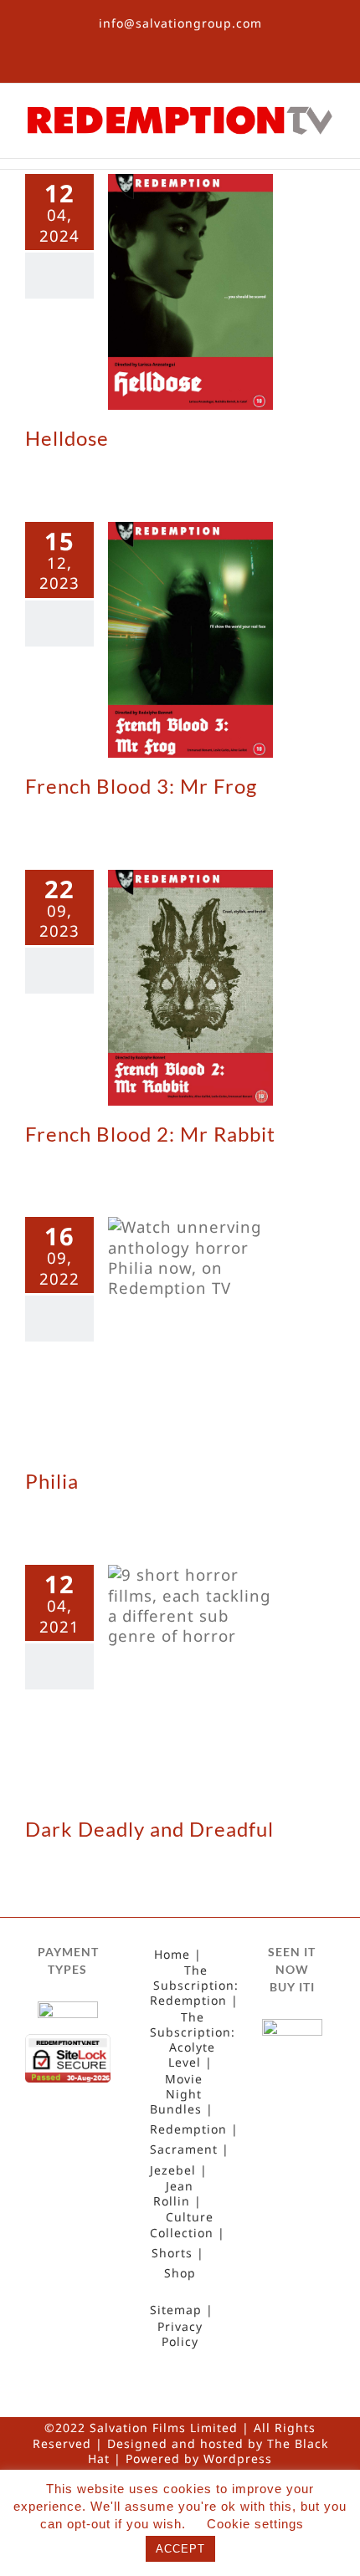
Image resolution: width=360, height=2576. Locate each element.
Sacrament (184, 2149)
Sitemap (176, 2310)
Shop (180, 2273)
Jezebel (173, 2170)
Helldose (67, 438)
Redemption (188, 2129)
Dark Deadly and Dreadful (149, 1829)
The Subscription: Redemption (195, 1986)
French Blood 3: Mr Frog (141, 786)
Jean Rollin (173, 2194)
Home (172, 1955)
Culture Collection (182, 2225)
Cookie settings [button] (255, 2524)
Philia (52, 1481)
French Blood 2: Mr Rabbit (150, 1134)
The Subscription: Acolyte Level (193, 2040)
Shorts (172, 2253)
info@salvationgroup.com (180, 23)
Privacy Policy (180, 2334)
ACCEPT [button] (180, 2549)
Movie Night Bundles (176, 2094)
